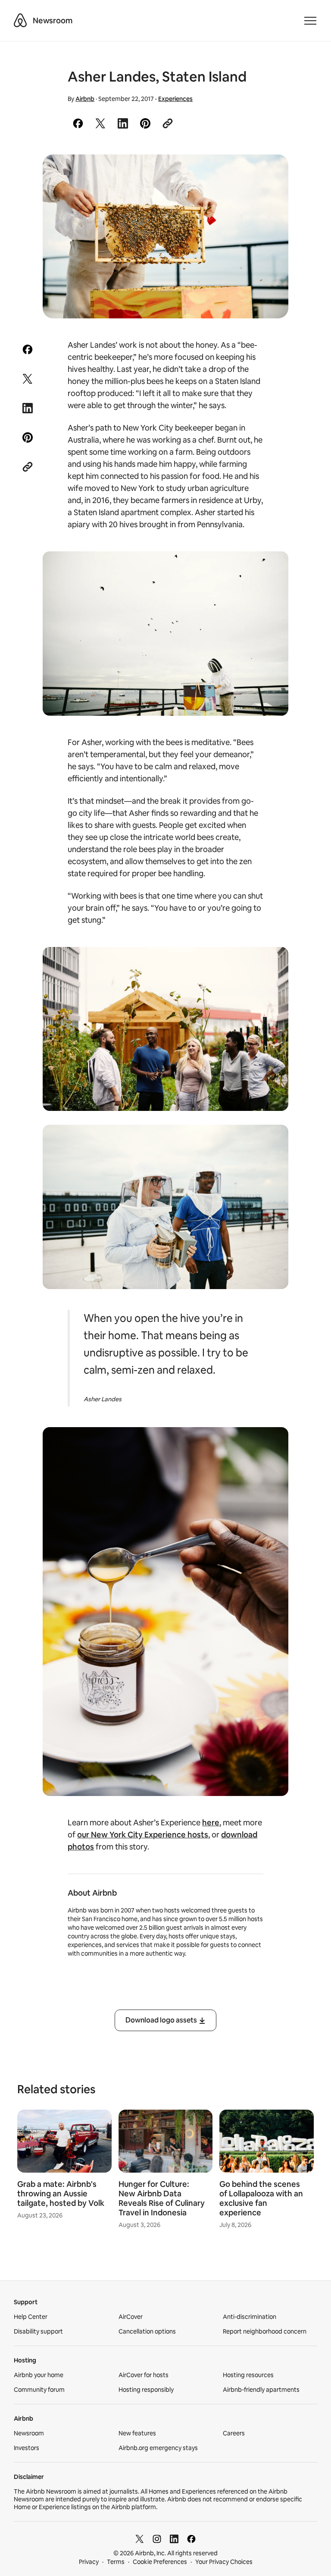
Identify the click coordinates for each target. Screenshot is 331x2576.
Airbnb (85, 99)
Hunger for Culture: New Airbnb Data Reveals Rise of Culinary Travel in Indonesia (162, 2198)
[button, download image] (270, 173)
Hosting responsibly (146, 2390)
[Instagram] (157, 2539)
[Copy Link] (168, 123)
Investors (27, 2448)
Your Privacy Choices (224, 2562)
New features (137, 2433)
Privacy (89, 2562)
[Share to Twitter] (100, 123)
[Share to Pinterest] (145, 123)
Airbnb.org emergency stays (158, 2448)
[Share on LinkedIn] (123, 123)
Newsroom (53, 20)
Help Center (31, 2317)
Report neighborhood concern (265, 2331)
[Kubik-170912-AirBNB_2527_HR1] (166, 236)
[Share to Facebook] (78, 123)
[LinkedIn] (174, 2539)
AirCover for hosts (144, 2375)
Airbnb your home (39, 2375)
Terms (116, 2562)
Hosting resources (248, 2375)
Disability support (38, 2331)
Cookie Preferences (160, 2562)
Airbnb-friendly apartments (261, 2390)
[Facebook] (191, 2539)
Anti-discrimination (250, 2317)
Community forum (39, 2390)
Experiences (175, 99)
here (211, 1823)
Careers (234, 2433)
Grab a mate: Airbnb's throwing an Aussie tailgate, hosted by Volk (61, 2194)
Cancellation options (147, 2331)
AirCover (131, 2317)
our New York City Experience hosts (143, 1835)
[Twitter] (140, 2539)
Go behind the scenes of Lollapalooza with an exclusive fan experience (261, 2198)
